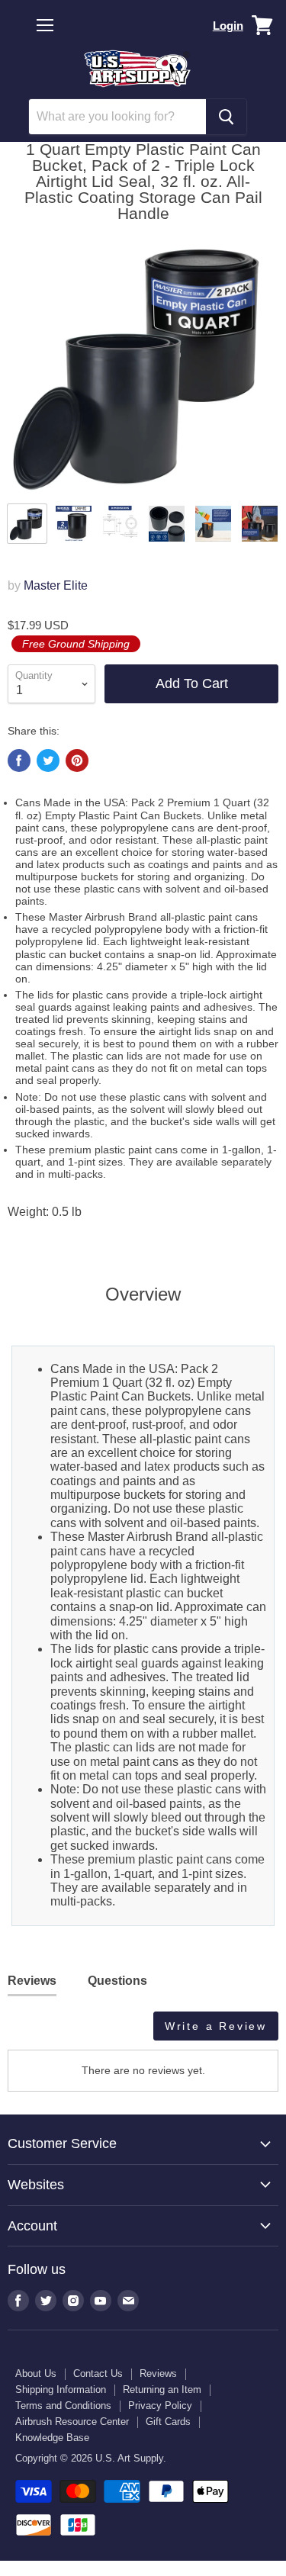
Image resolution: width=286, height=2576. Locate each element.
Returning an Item (162, 2389)
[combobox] (117, 117)
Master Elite (56, 585)
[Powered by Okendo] (46, 2031)
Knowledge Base (52, 2438)
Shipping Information (61, 2389)
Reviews (158, 2373)
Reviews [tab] (32, 1981)
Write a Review (216, 2026)
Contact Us (98, 2373)
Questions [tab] (117, 1981)
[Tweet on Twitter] (48, 761)
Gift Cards (168, 2422)
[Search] (226, 117)
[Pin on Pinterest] (77, 761)
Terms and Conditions (63, 2406)
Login (228, 26)
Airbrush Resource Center (72, 2422)
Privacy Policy (160, 2406)
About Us (36, 2373)
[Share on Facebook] (19, 761)
